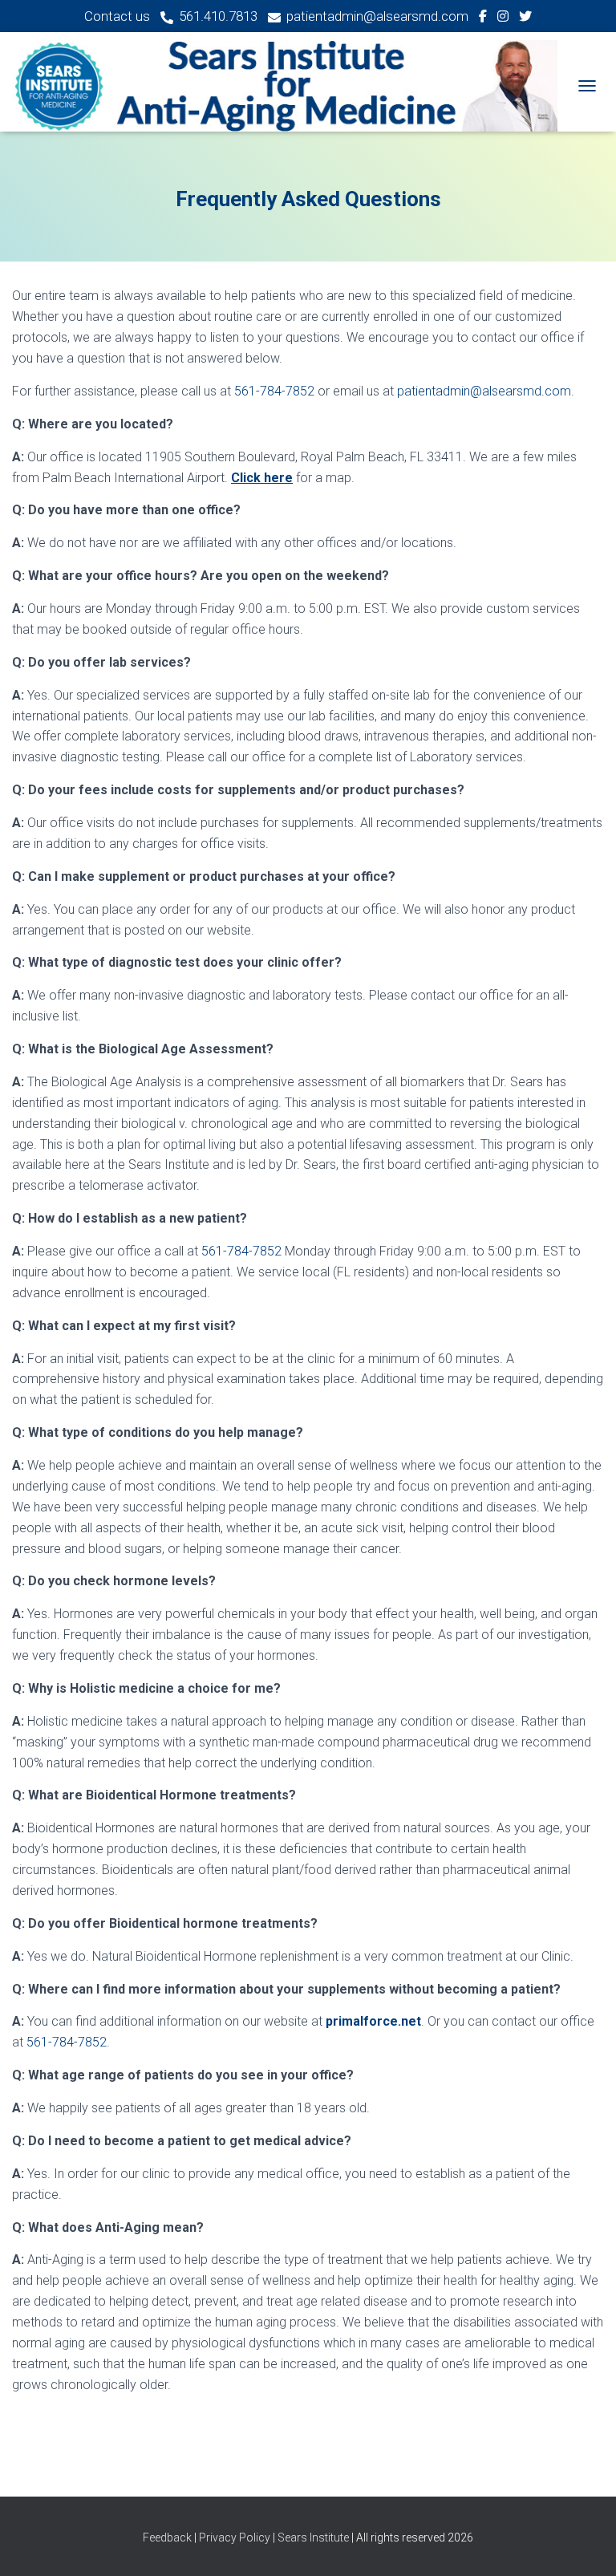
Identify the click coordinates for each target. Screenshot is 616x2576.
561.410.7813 (218, 16)
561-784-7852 (274, 391)
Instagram (503, 18)
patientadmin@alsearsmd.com (377, 16)
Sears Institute (313, 2537)
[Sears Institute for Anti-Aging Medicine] (291, 86)
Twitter (525, 18)
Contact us (117, 16)
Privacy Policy (235, 2537)
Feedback (168, 2537)
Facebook (483, 18)
